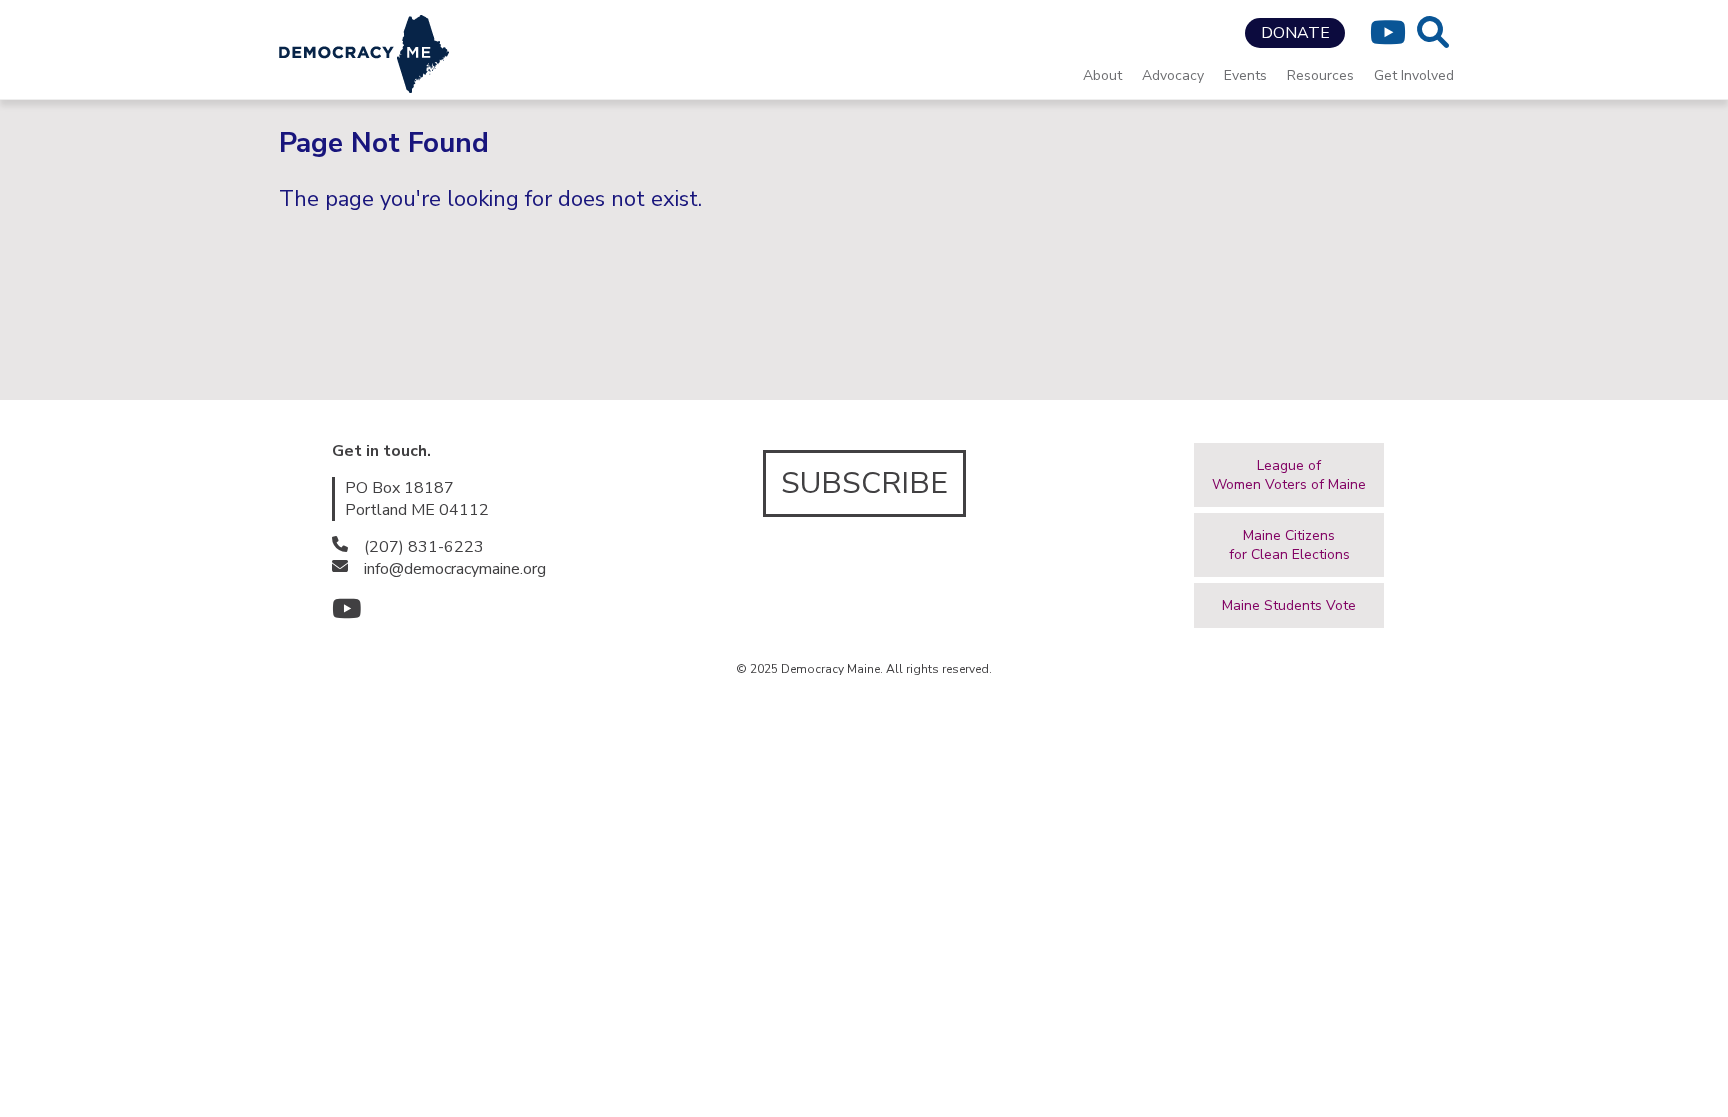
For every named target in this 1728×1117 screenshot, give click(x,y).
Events (1245, 75)
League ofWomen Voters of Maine (1289, 475)
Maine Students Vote (1289, 605)
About (1102, 75)
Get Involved (1414, 75)
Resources (1320, 75)
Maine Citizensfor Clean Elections (1289, 545)
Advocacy (1173, 75)
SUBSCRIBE (864, 483)
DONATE (1295, 33)
